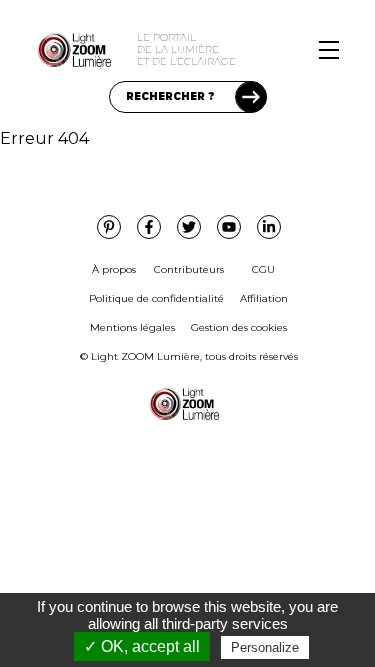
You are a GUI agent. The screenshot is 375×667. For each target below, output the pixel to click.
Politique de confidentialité (156, 298)
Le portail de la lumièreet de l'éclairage (186, 49)
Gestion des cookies (239, 327)
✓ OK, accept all (142, 646)
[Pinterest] (109, 227)
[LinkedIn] (269, 227)
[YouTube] (229, 227)
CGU (263, 269)
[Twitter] (189, 227)
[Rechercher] (251, 97)
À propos (114, 269)
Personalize (265, 647)
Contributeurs (189, 269)
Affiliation (264, 298)
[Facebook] (149, 227)
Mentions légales (132, 327)
